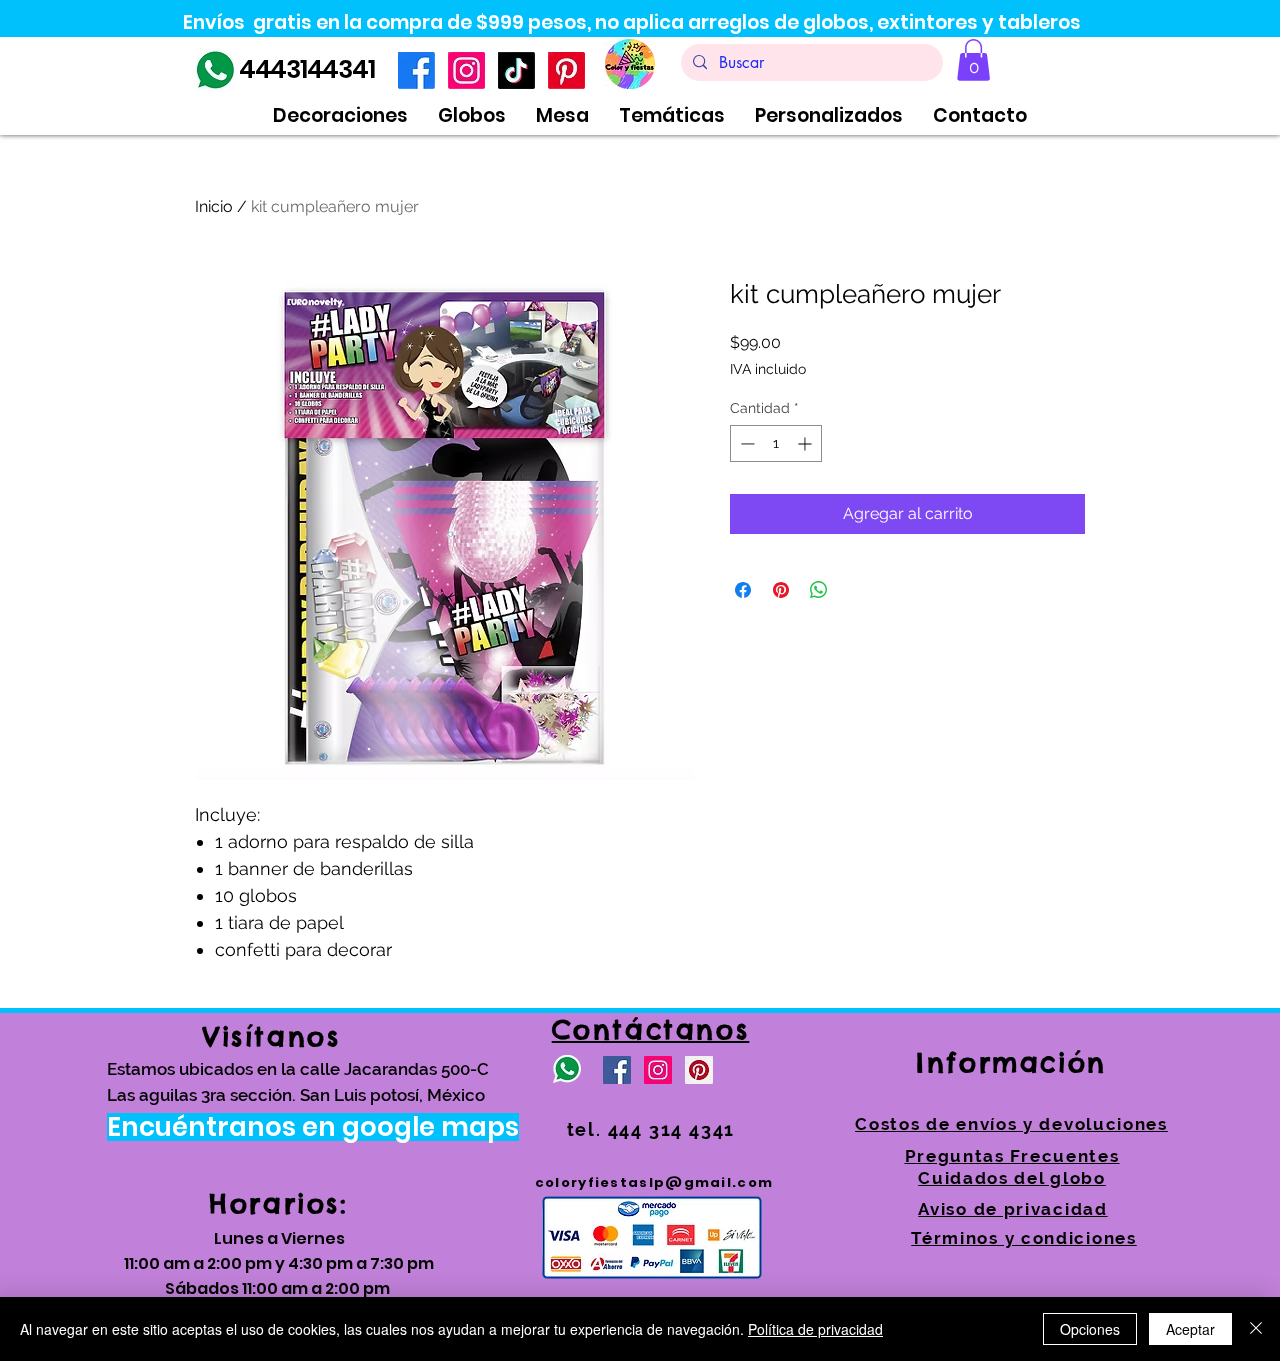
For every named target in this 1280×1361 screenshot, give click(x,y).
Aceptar (1190, 1329)
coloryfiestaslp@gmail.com (654, 1182)
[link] (973, 60)
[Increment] (806, 443)
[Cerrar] (1256, 1329)
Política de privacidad (815, 1329)
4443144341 (307, 69)
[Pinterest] (566, 70)
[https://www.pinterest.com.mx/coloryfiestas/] (699, 1070)
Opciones (1090, 1329)
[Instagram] (466, 70)
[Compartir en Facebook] (743, 590)
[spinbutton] (776, 443)
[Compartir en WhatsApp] (819, 590)
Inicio (214, 206)
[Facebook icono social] (617, 1070)
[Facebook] (416, 70)
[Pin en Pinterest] (781, 590)
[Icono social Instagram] (658, 1070)
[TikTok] (516, 70)
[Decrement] (745, 443)
